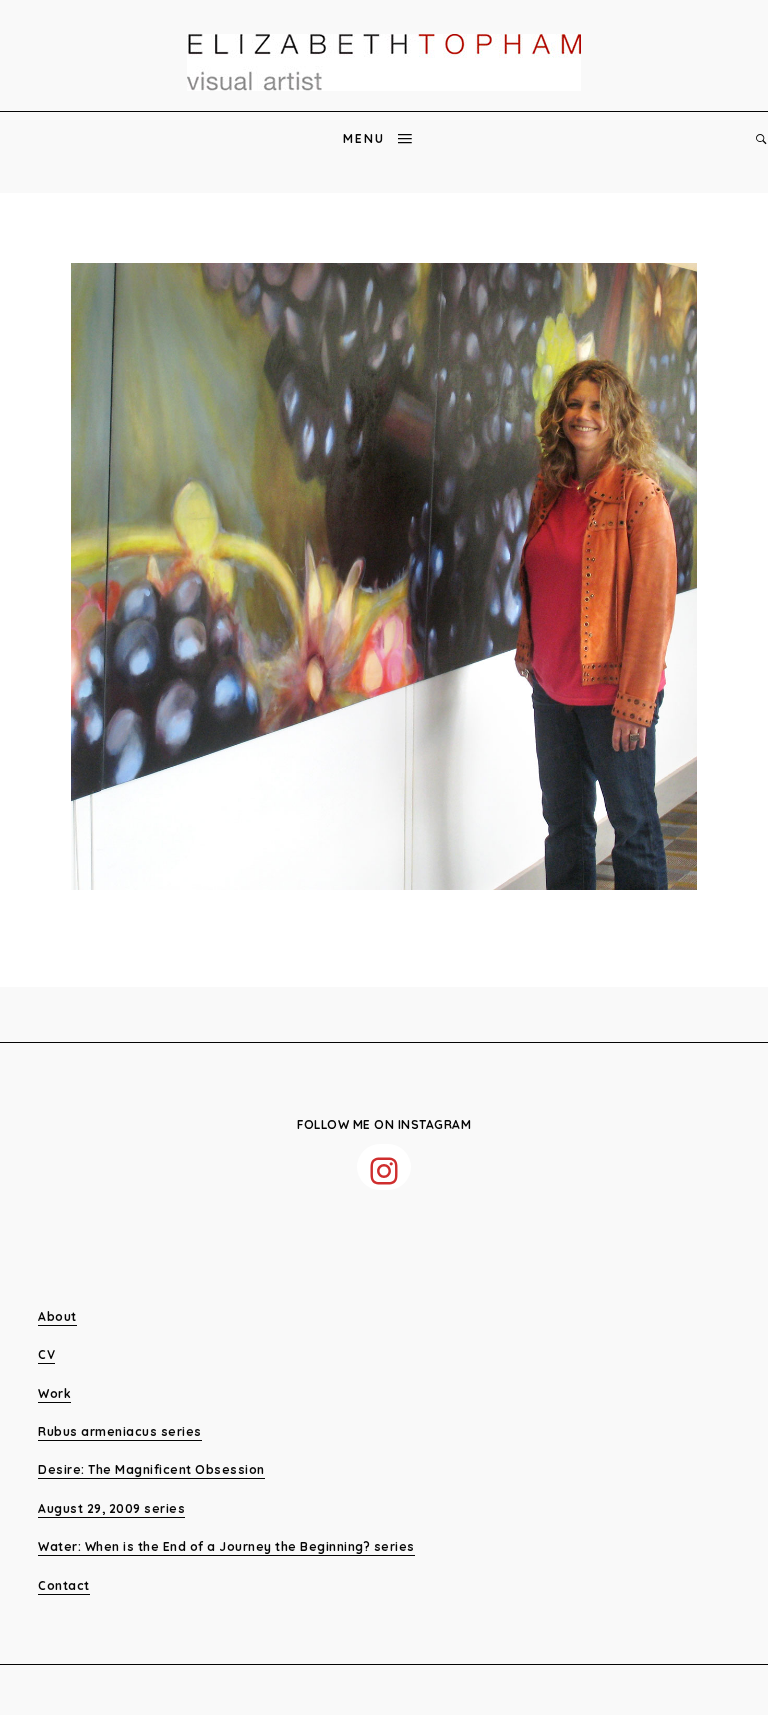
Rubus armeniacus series (120, 1431)
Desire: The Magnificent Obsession (151, 1469)
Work (54, 1393)
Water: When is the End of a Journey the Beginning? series (226, 1546)
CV (46, 1354)
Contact (64, 1585)
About (57, 1316)
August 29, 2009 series (111, 1508)
